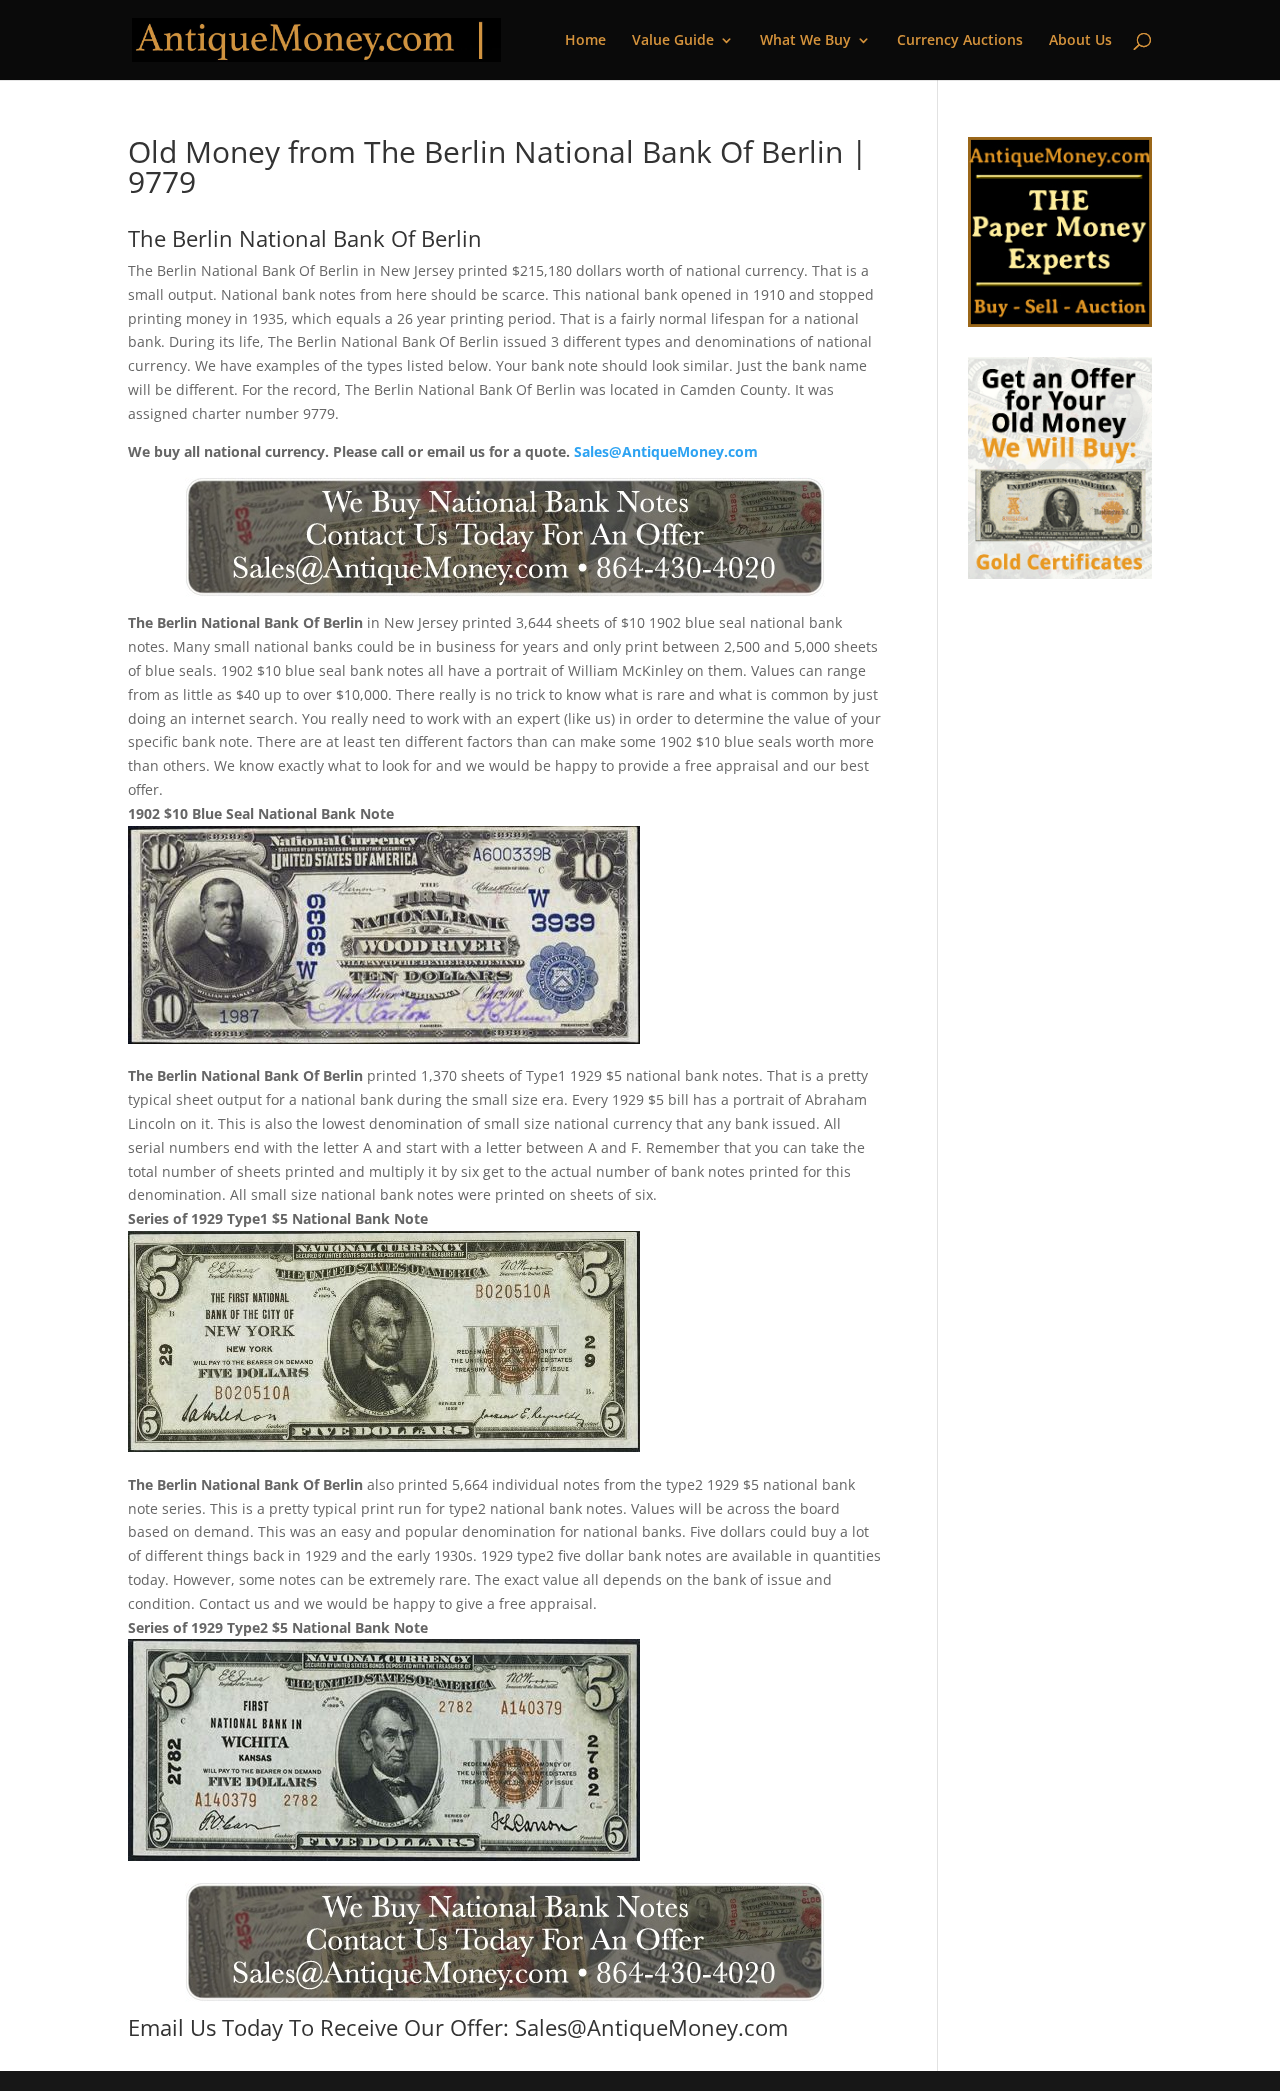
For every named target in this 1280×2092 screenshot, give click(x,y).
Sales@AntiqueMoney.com (666, 451)
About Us (1080, 41)
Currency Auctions (960, 41)
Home (585, 41)
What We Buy (805, 41)
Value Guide (673, 41)
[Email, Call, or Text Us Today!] (505, 537)
